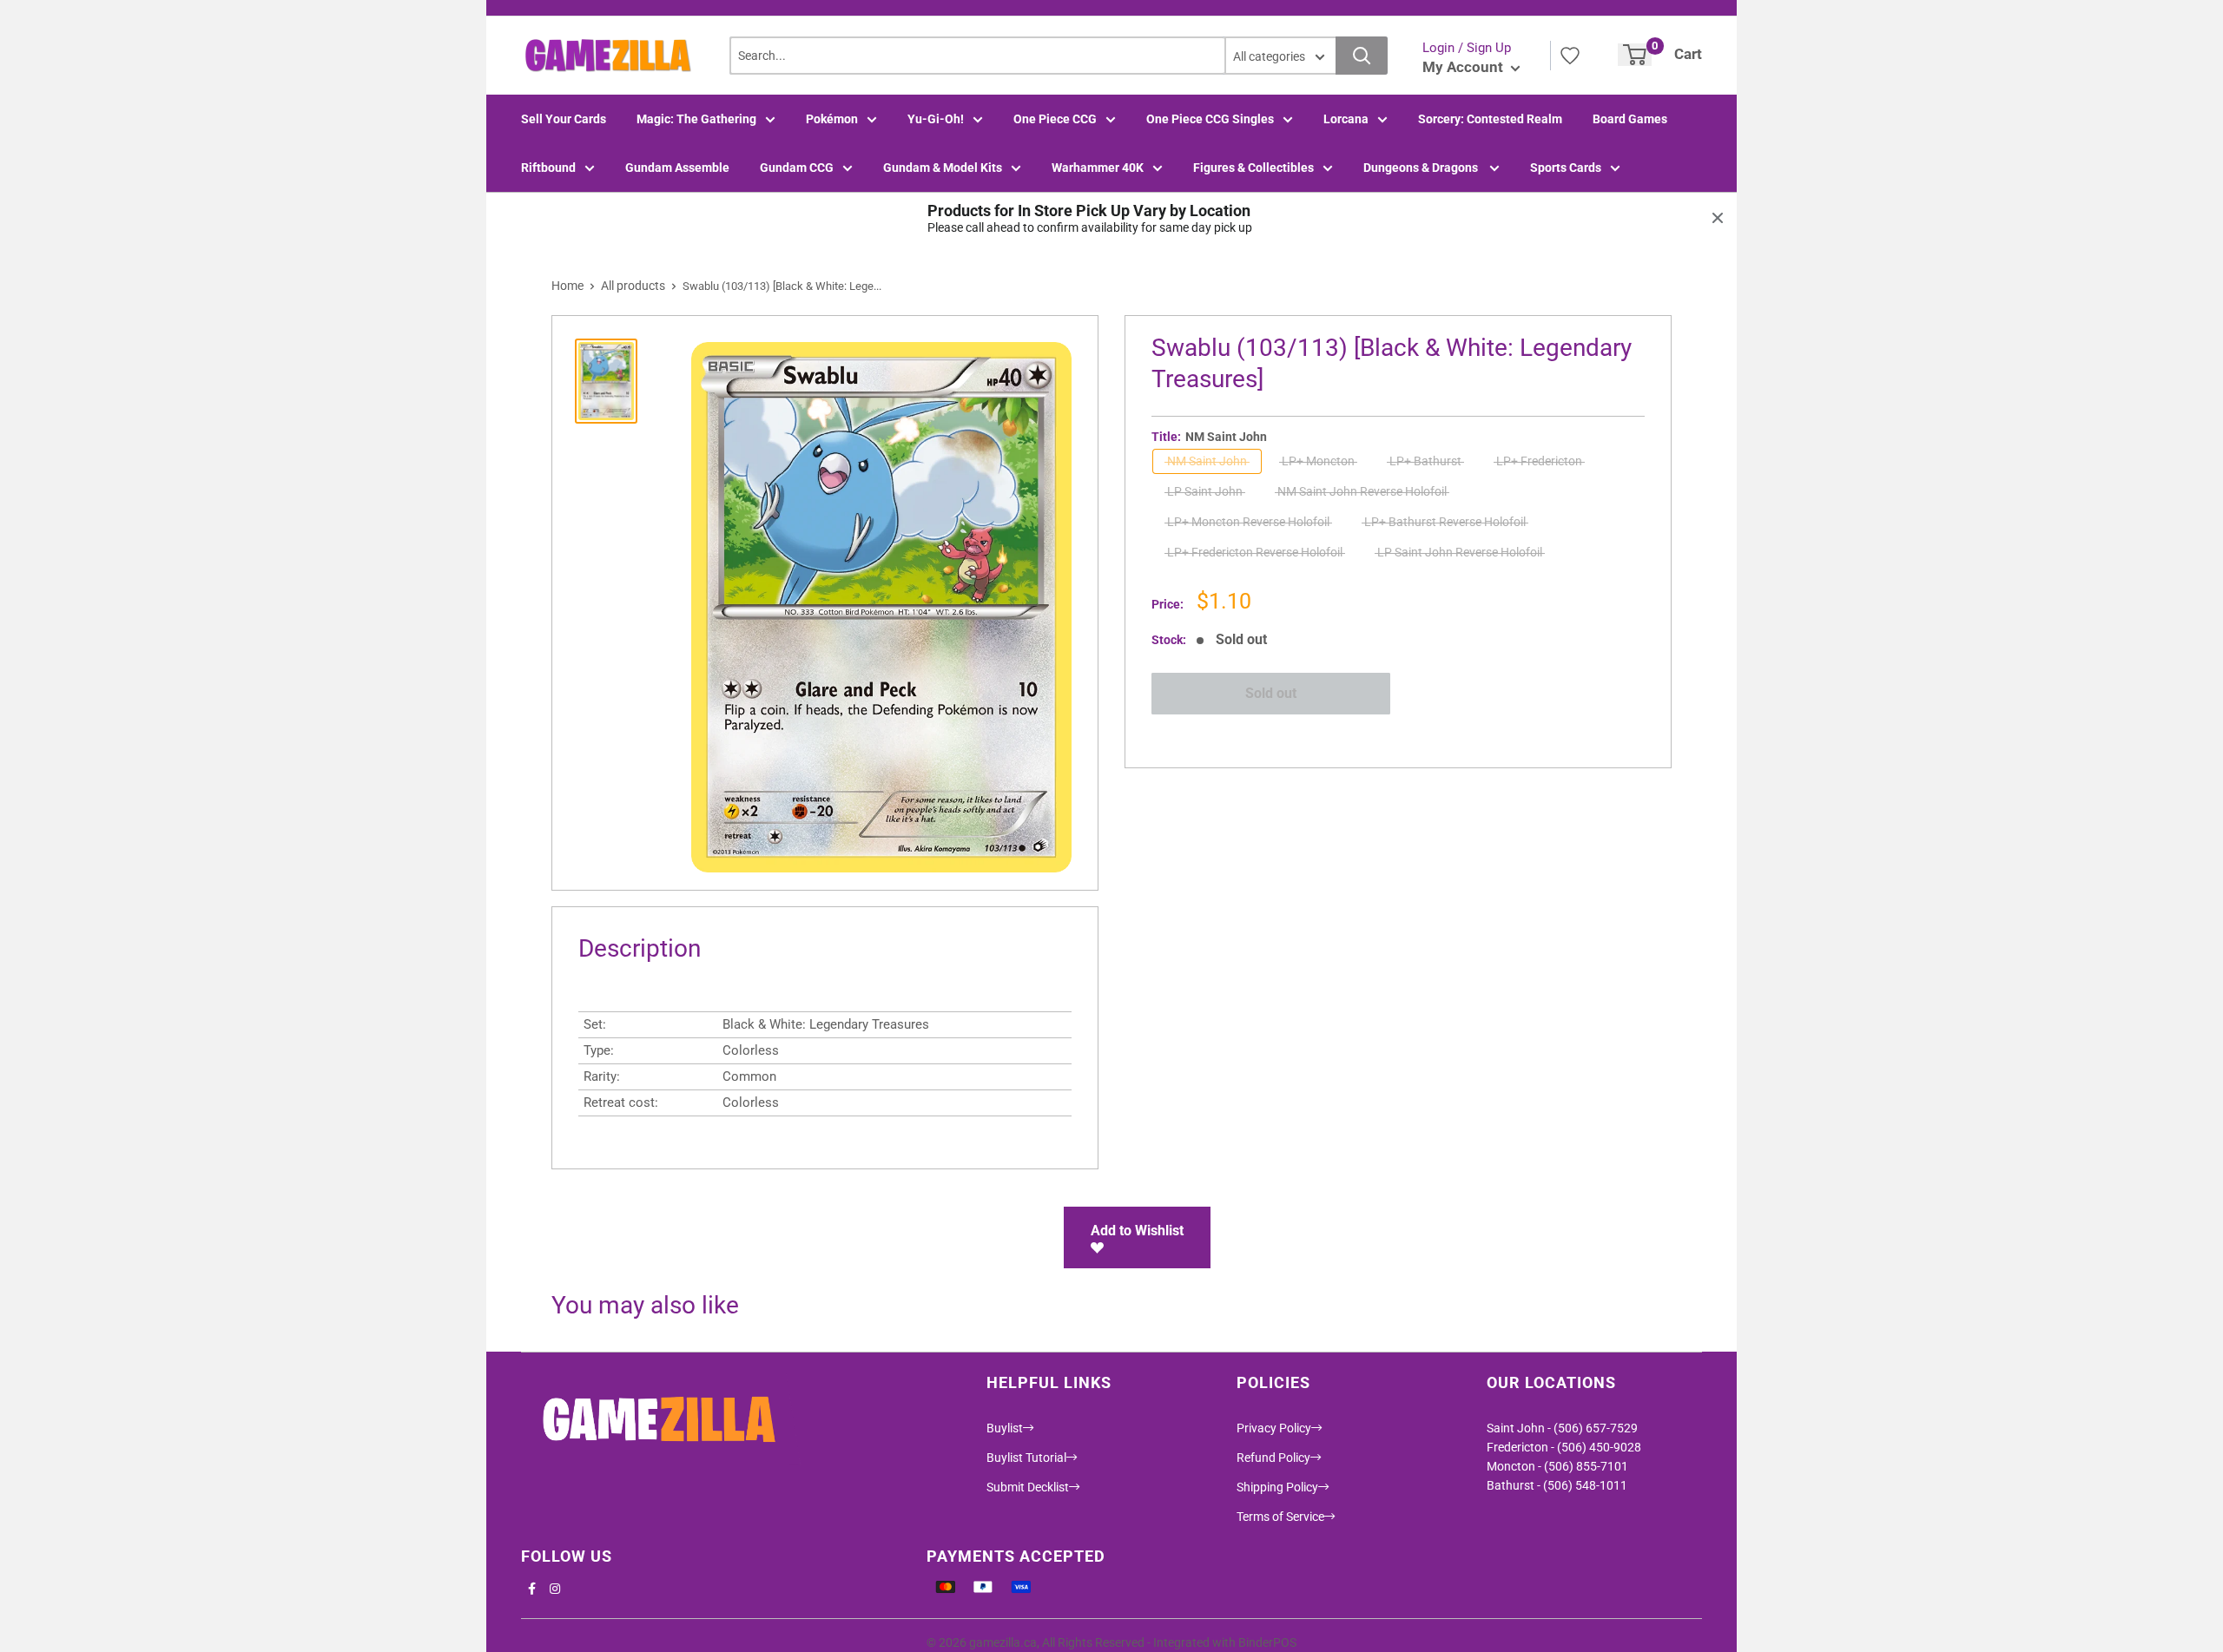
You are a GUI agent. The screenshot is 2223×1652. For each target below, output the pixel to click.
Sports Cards (1566, 168)
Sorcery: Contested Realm (1490, 119)
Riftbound (548, 168)
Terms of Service (1280, 1517)
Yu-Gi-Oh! (936, 119)
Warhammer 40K (1098, 168)
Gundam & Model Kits (943, 168)
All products (633, 286)
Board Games (1630, 119)
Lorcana (1346, 119)
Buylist (1005, 1428)
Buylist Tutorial (1026, 1458)
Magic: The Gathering (696, 119)
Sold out (1271, 693)
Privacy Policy (1274, 1428)
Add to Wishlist (1137, 1231)
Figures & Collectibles (1253, 168)
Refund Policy (1273, 1458)
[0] (1635, 55)
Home (567, 286)
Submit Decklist (1028, 1487)
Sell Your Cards (564, 119)
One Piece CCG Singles (1210, 119)
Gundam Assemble (677, 168)
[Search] (1362, 56)
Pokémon (832, 119)
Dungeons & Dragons (1422, 168)
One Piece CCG (1055, 119)
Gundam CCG (797, 168)
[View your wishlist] (1570, 56)
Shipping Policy (1277, 1487)
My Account (1464, 67)
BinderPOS (1267, 1642)
